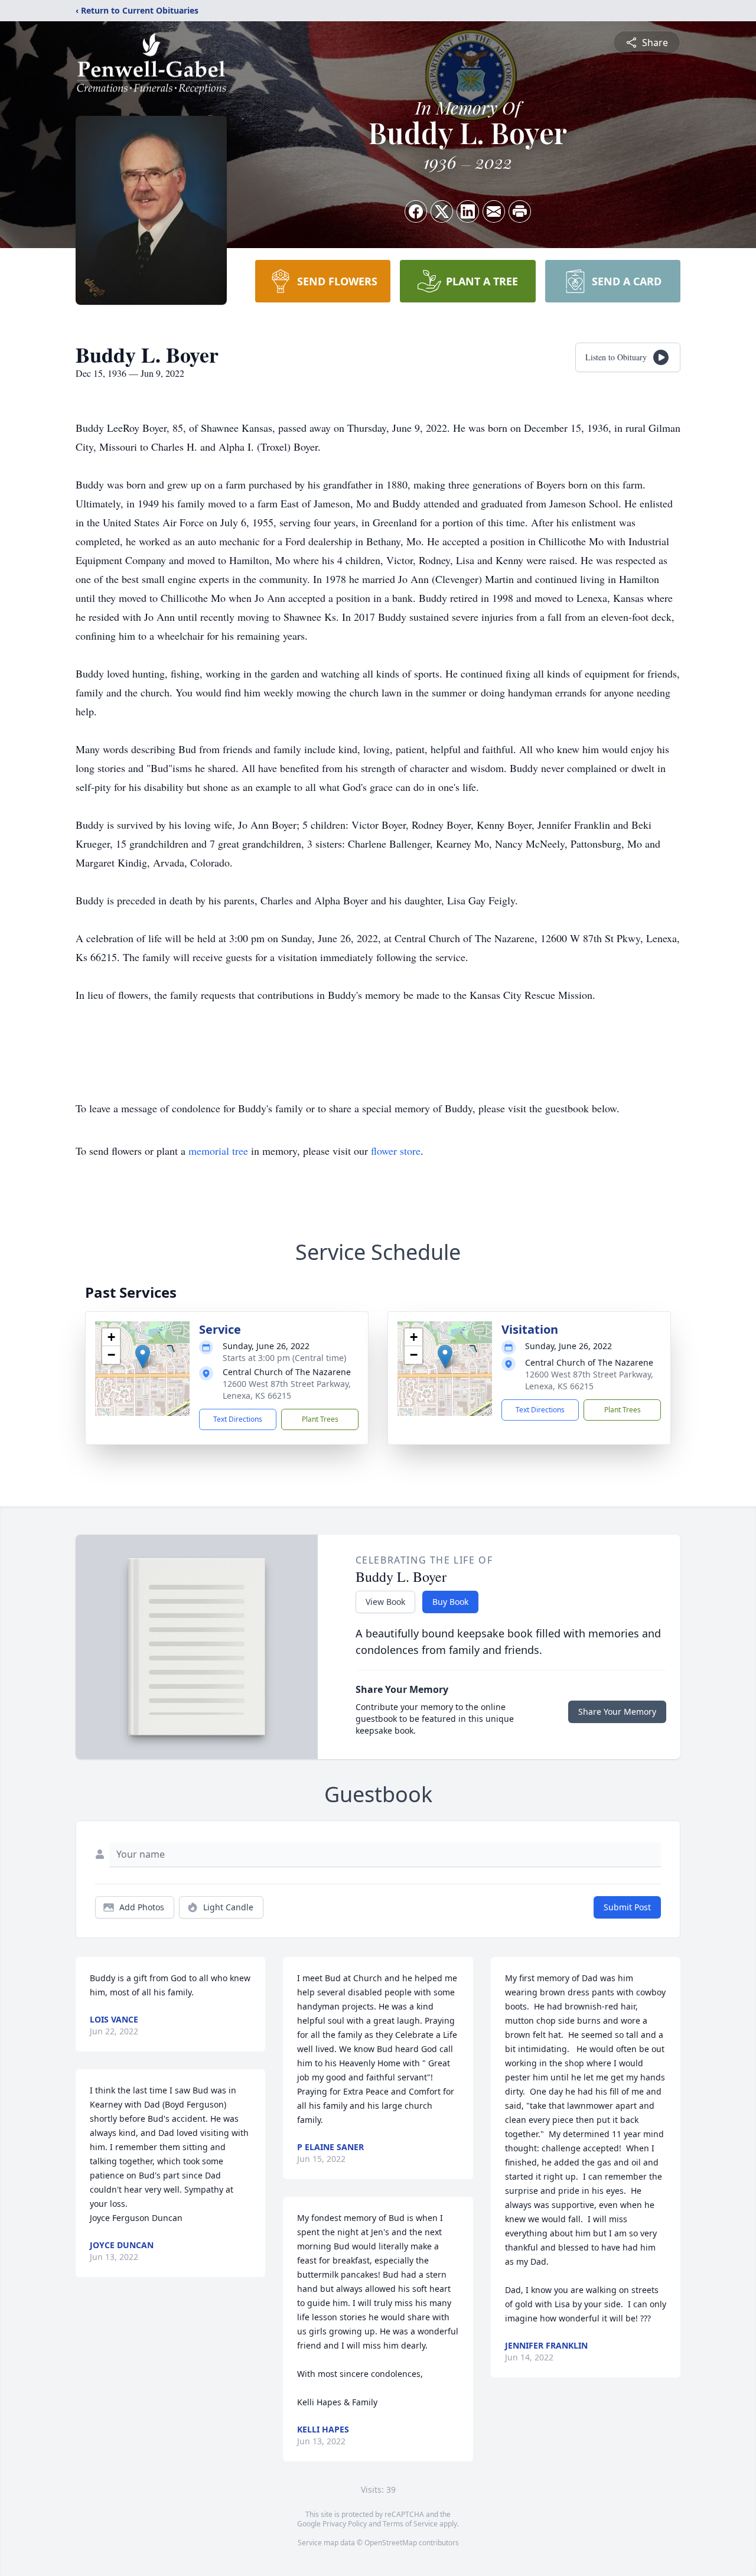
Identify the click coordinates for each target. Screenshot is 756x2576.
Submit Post (627, 1907)
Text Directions (238, 1419)
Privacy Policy (345, 2524)
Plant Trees (320, 1419)
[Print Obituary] (520, 211)
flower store (396, 1151)
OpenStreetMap (391, 2543)
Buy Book (450, 1602)
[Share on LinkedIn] (468, 211)
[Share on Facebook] (416, 211)
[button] (143, 1357)
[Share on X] (442, 211)
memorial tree (218, 1151)
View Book (385, 1602)
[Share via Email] (494, 211)
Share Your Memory (617, 1712)
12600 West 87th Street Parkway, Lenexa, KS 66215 (287, 1390)
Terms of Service (410, 2524)
